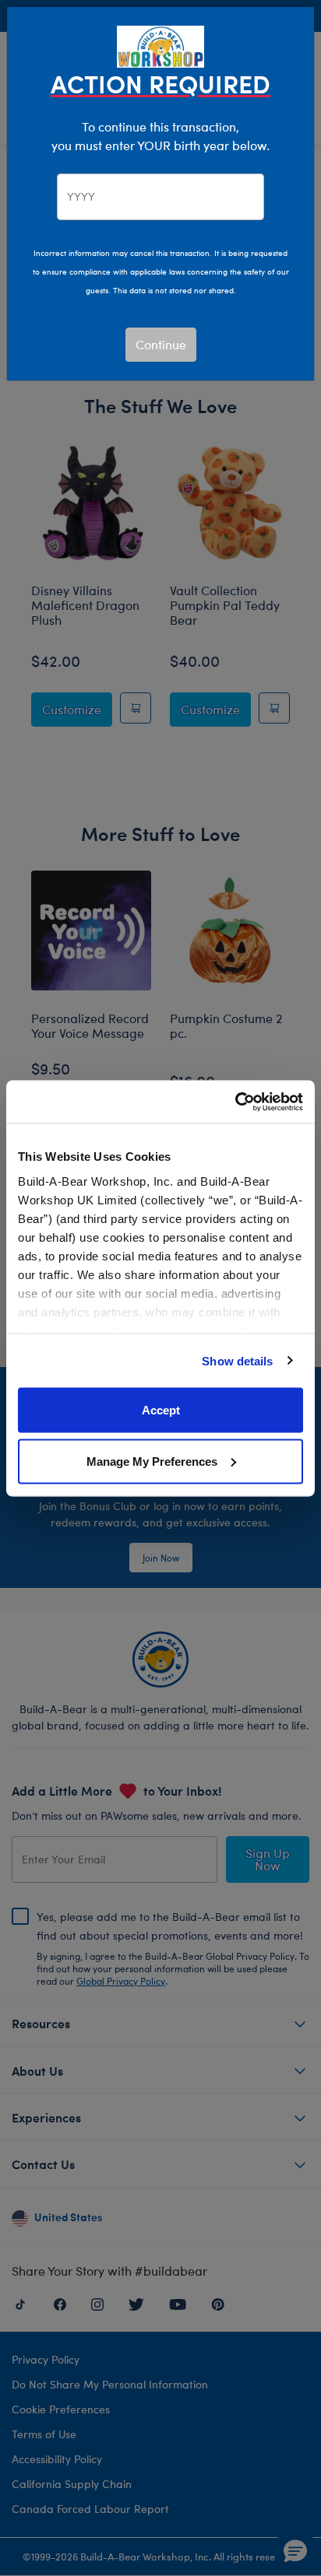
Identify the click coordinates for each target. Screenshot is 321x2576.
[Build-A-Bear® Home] (160, 45)
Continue (161, 344)
